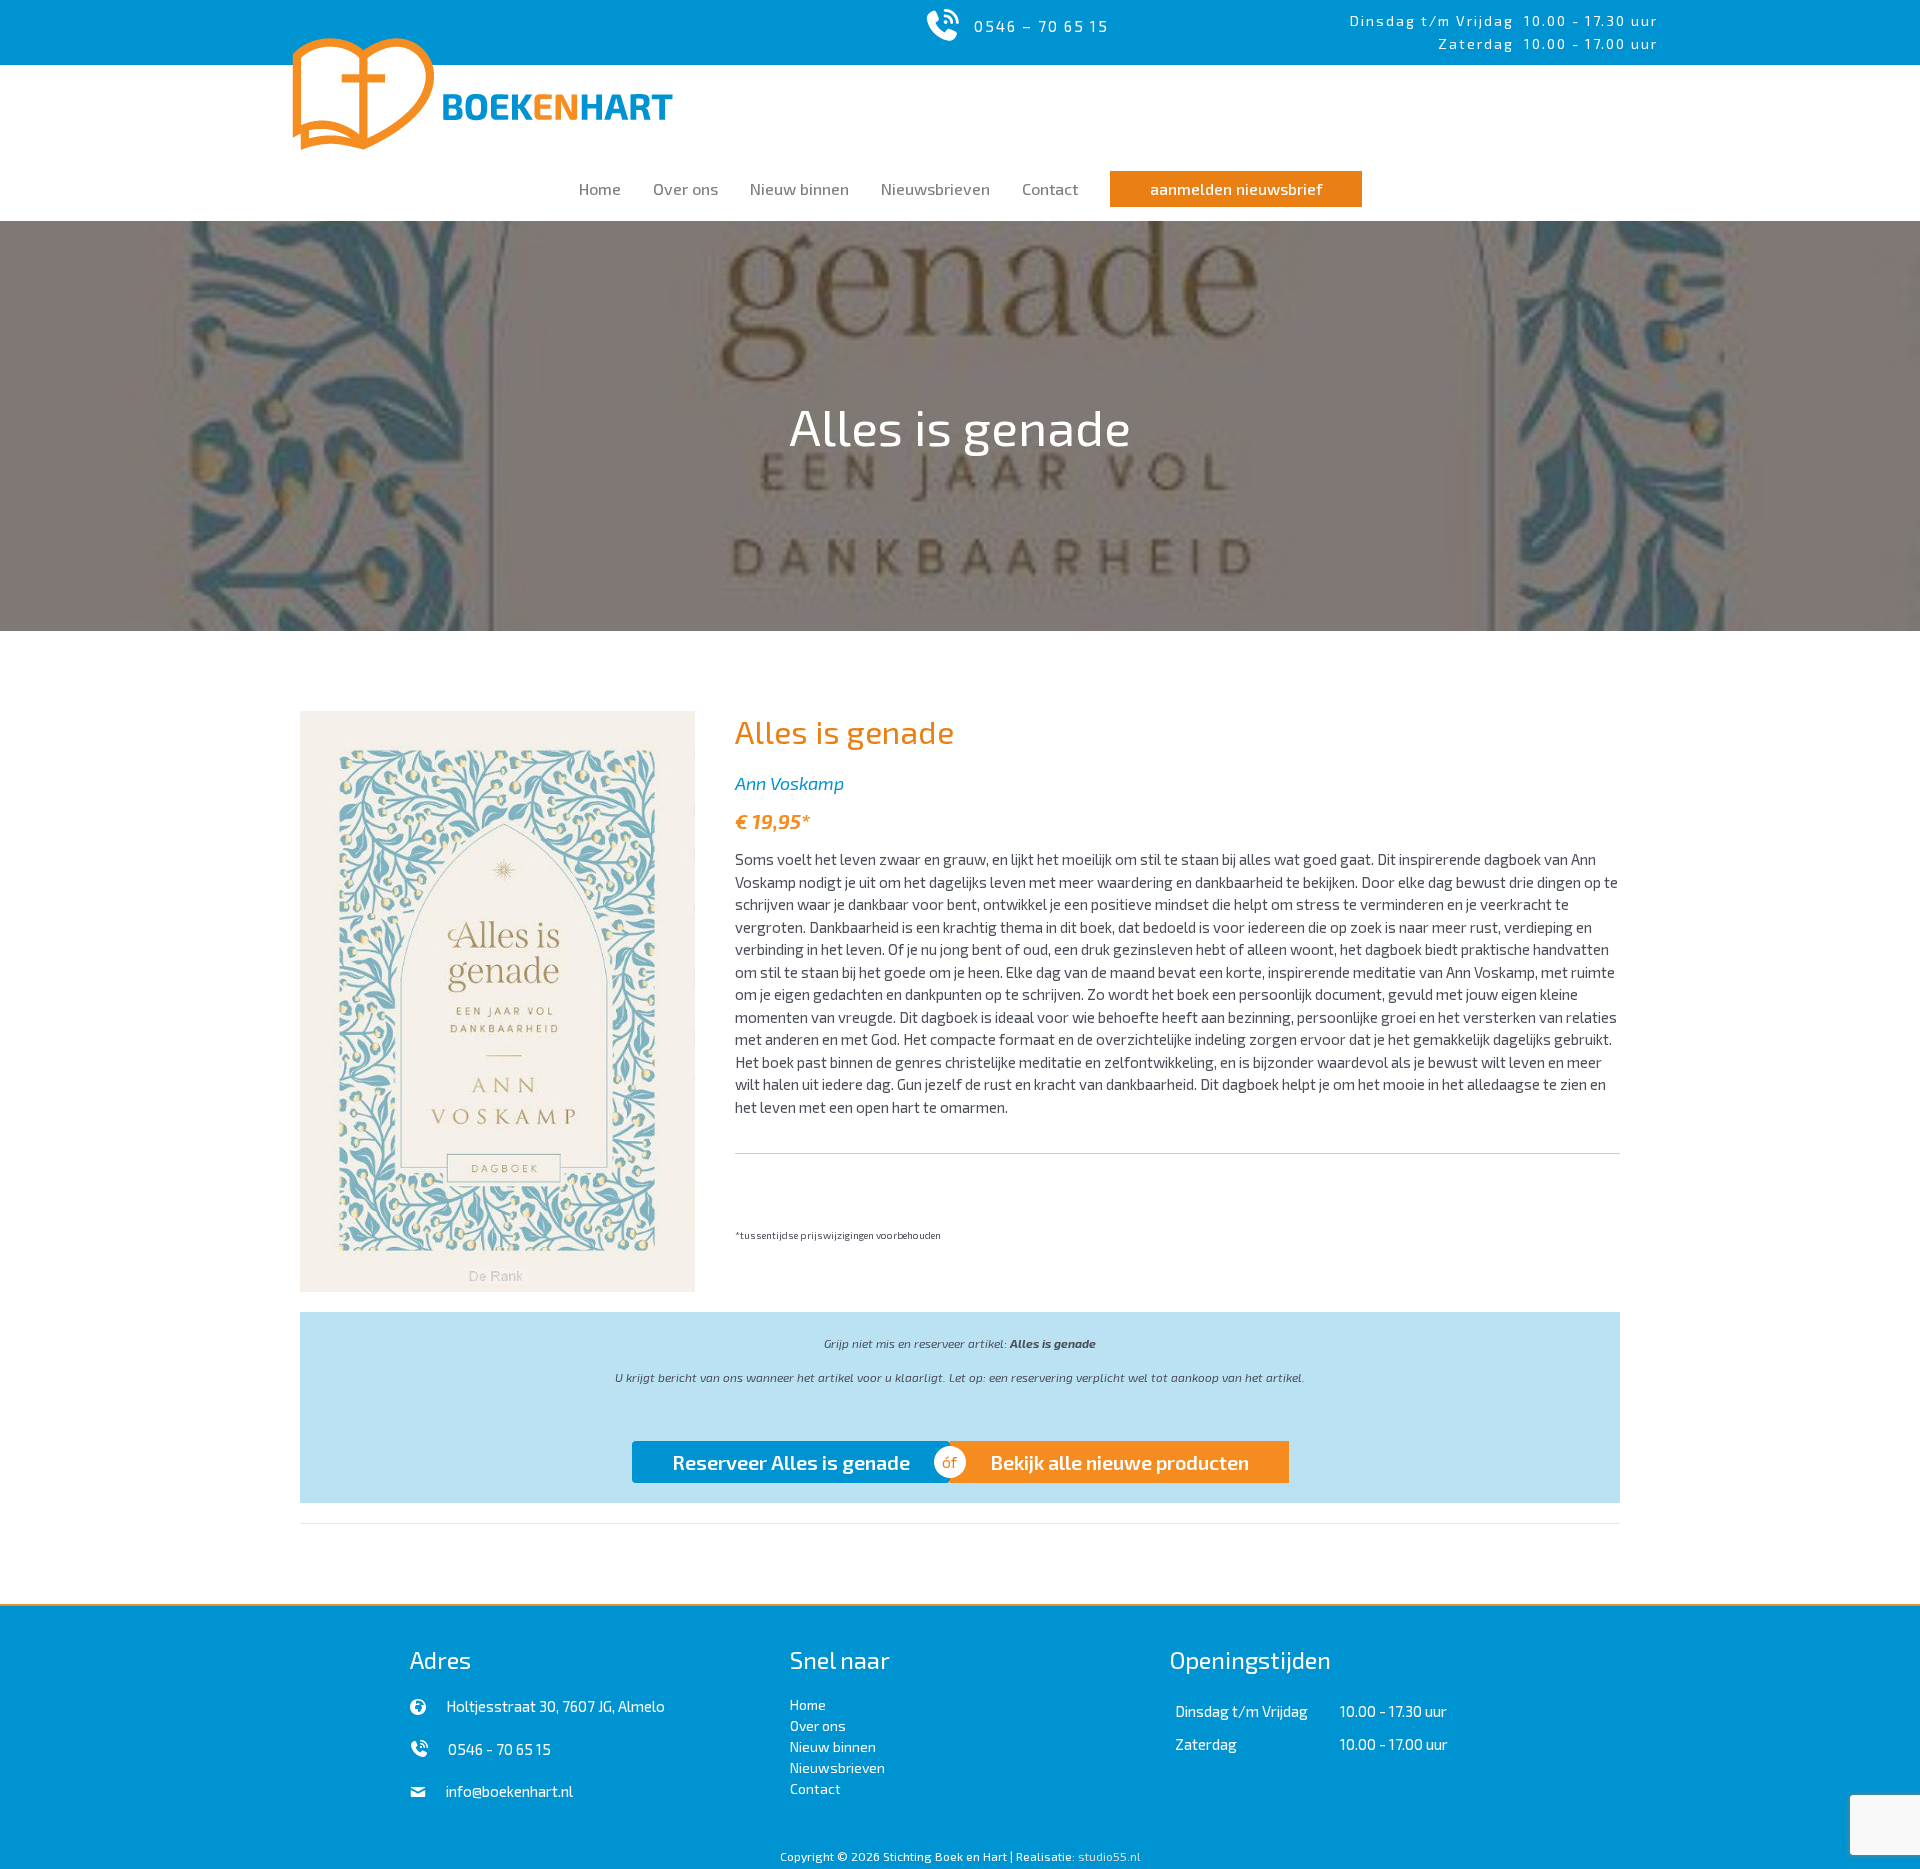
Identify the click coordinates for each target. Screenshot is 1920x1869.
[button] (1236, 189)
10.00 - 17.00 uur (1394, 1744)
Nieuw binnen (833, 1746)
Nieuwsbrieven (837, 1767)
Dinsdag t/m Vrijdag (1437, 20)
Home (808, 1704)
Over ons (818, 1725)
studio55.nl (1109, 1856)
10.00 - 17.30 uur (1591, 20)
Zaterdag (1206, 1744)
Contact (815, 1788)
